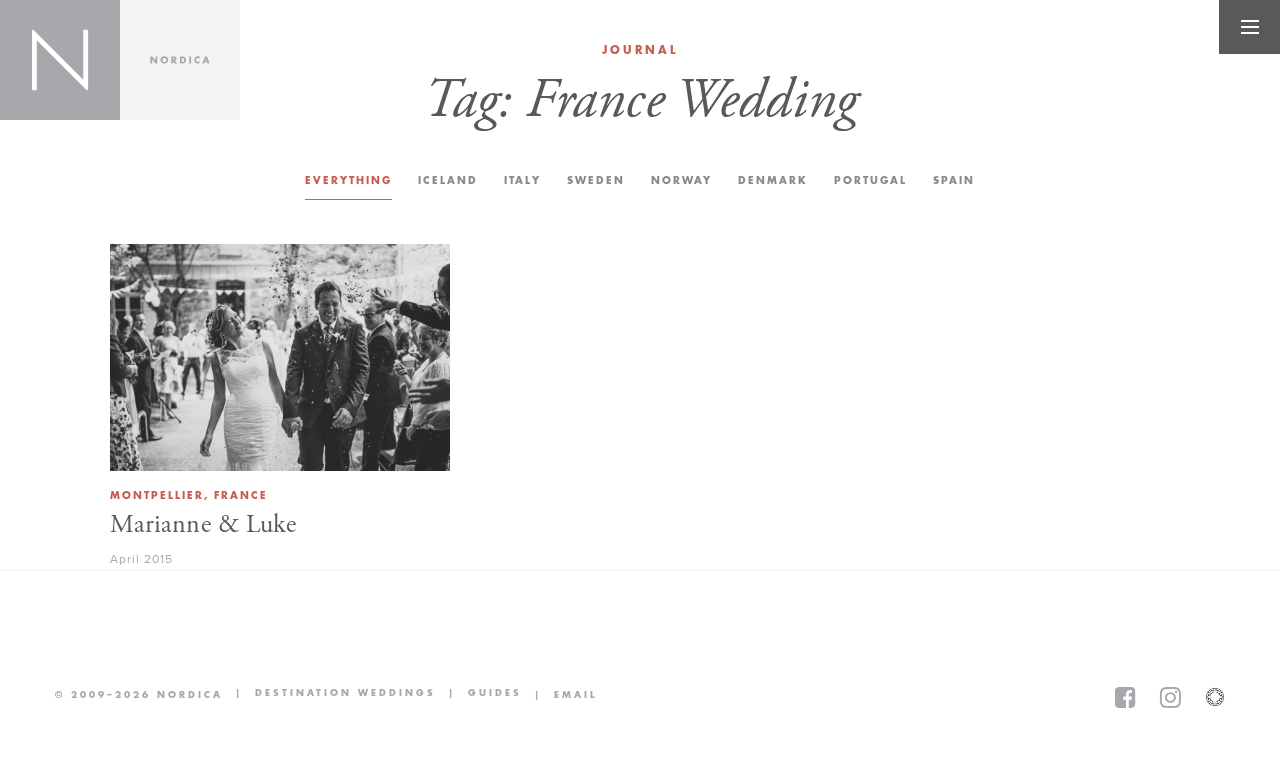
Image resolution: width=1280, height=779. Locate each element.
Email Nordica (559, 695)
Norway (681, 180)
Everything (348, 180)
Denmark (773, 180)
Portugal (870, 180)
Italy (522, 180)
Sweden (596, 180)
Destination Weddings (329, 694)
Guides (479, 694)
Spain (954, 180)
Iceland (448, 180)
